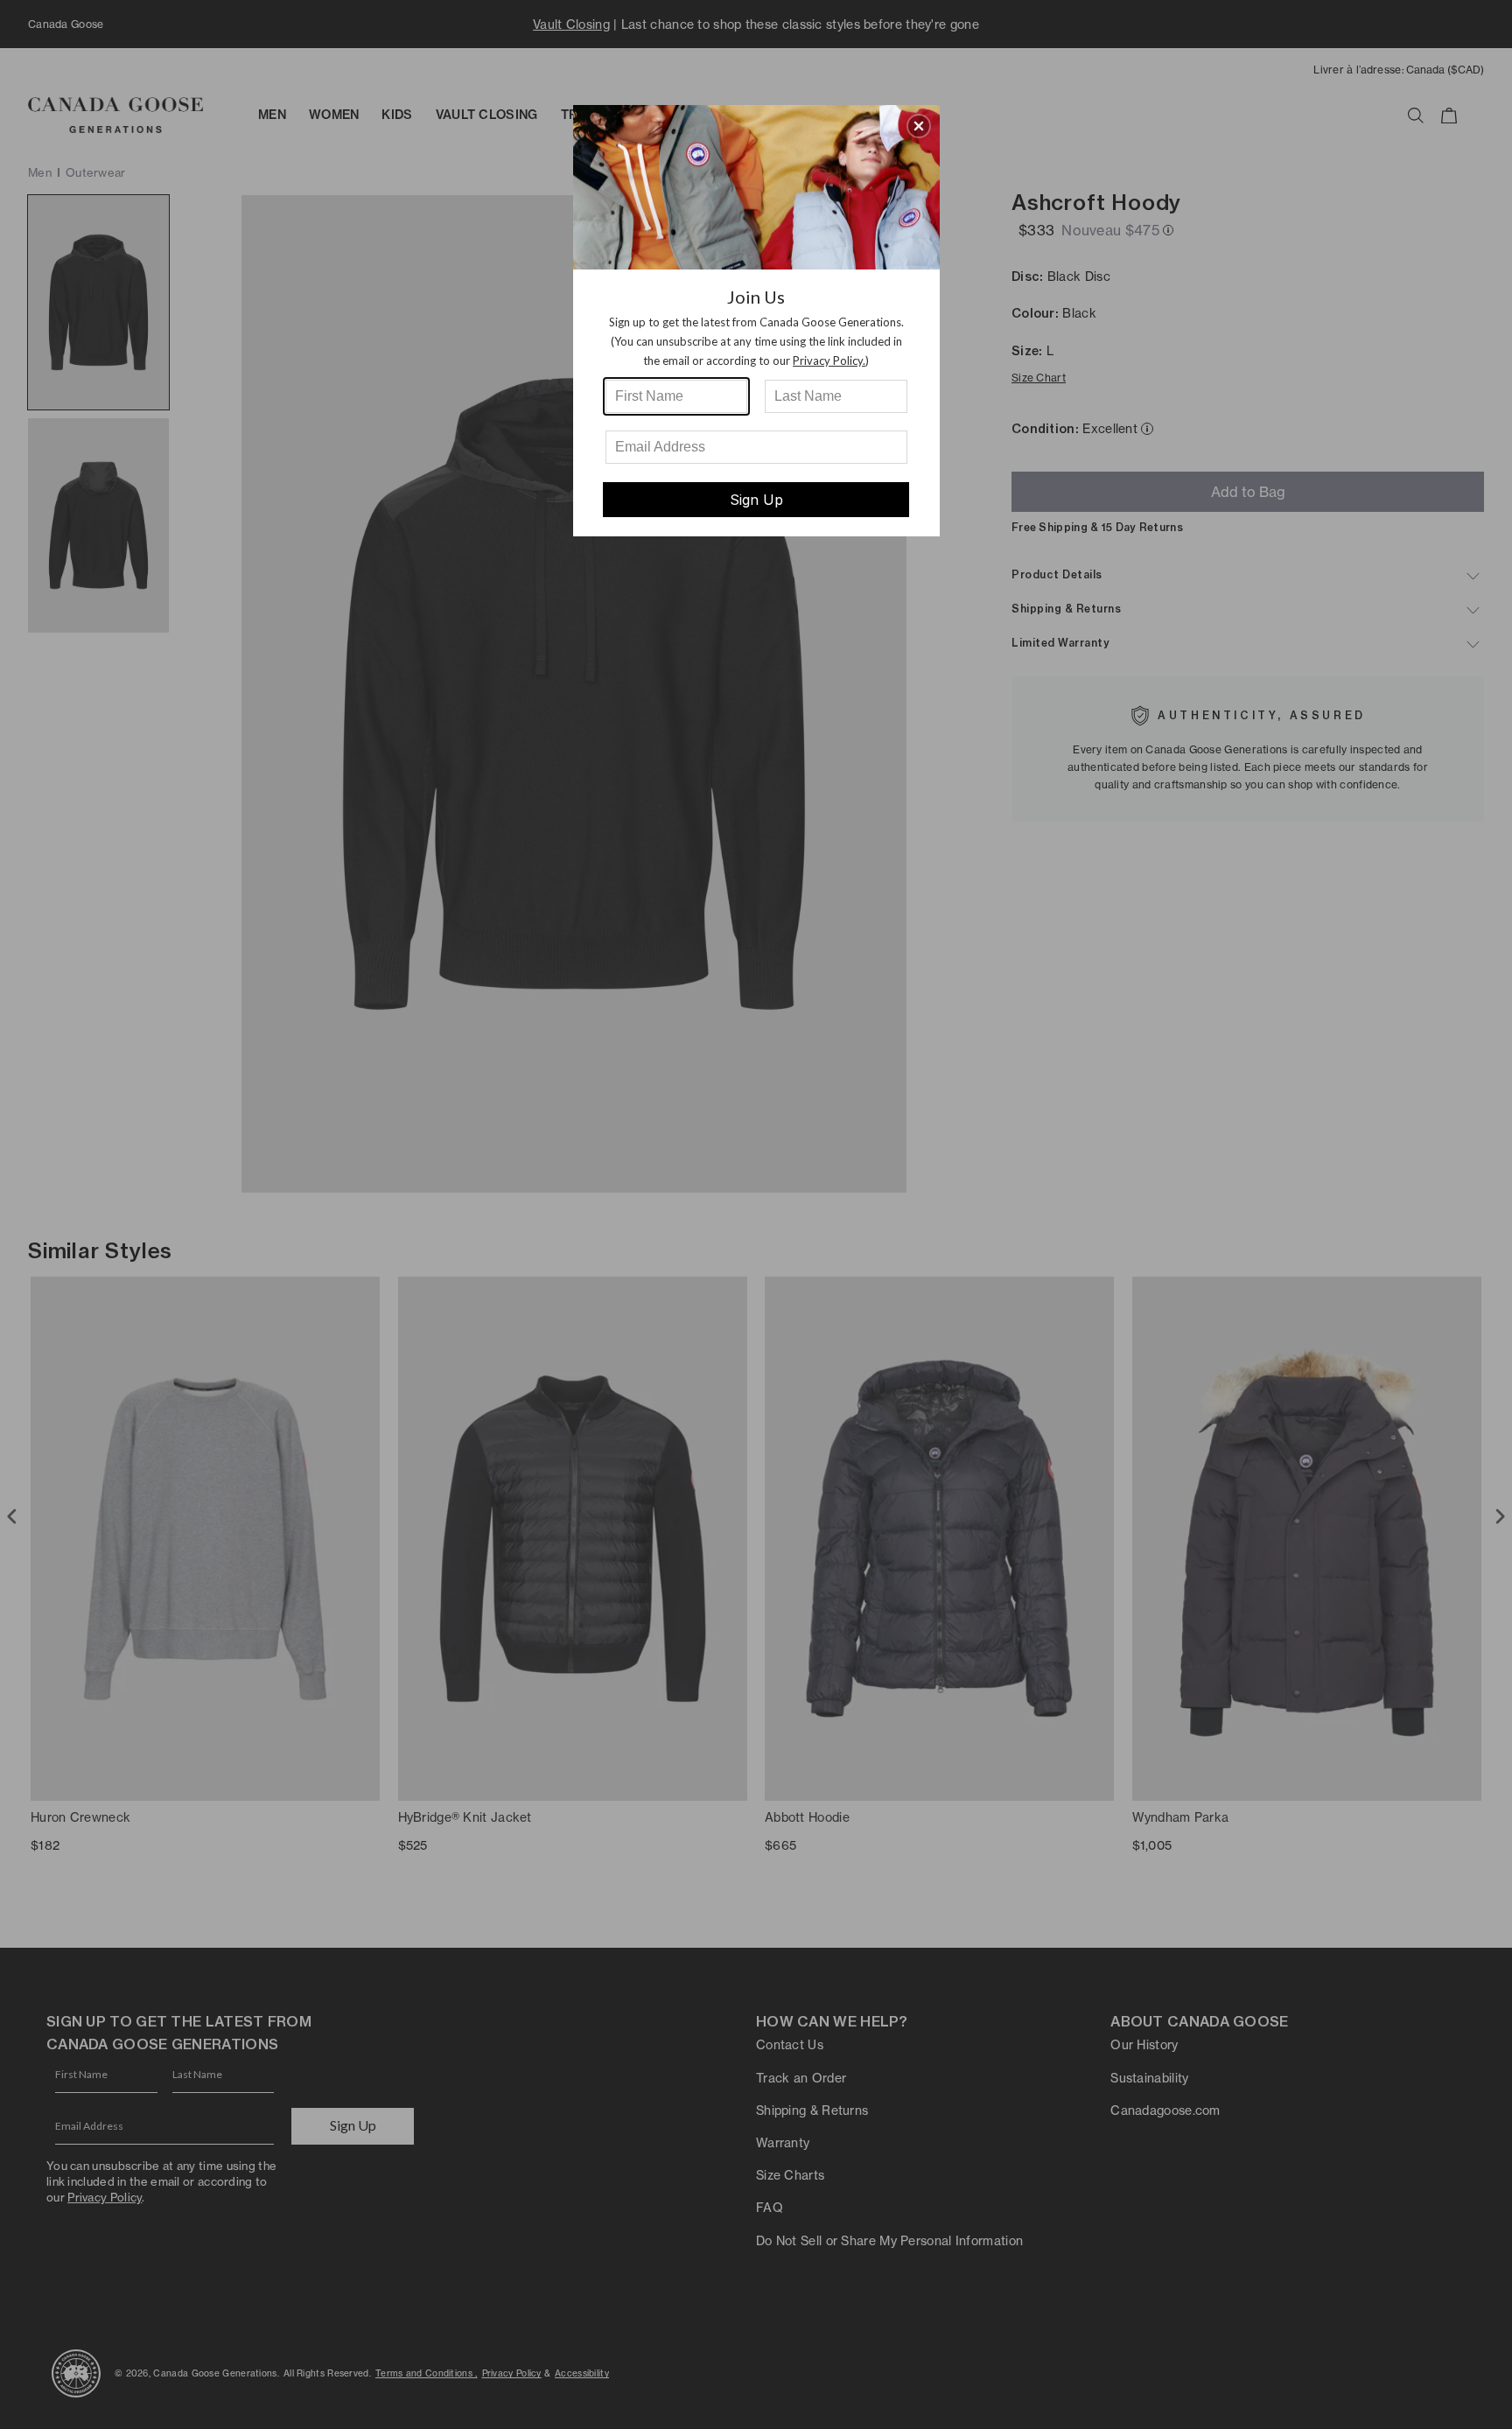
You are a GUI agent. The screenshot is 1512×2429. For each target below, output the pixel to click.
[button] (919, 126)
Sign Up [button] (756, 500)
